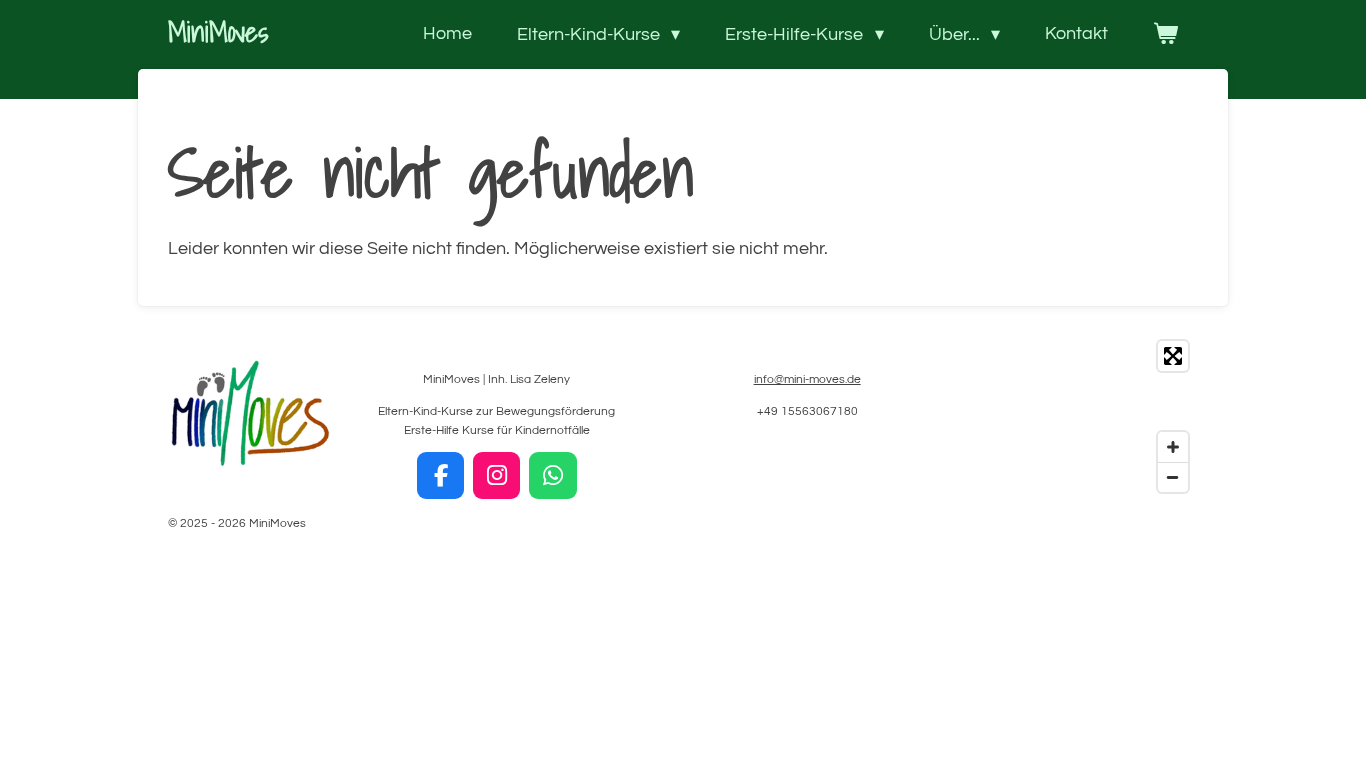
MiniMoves (218, 31)
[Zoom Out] (1173, 477)
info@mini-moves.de (807, 379)
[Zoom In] (1173, 447)
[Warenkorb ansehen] (1165, 34)
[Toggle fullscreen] (1173, 356)
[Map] (1086, 416)
